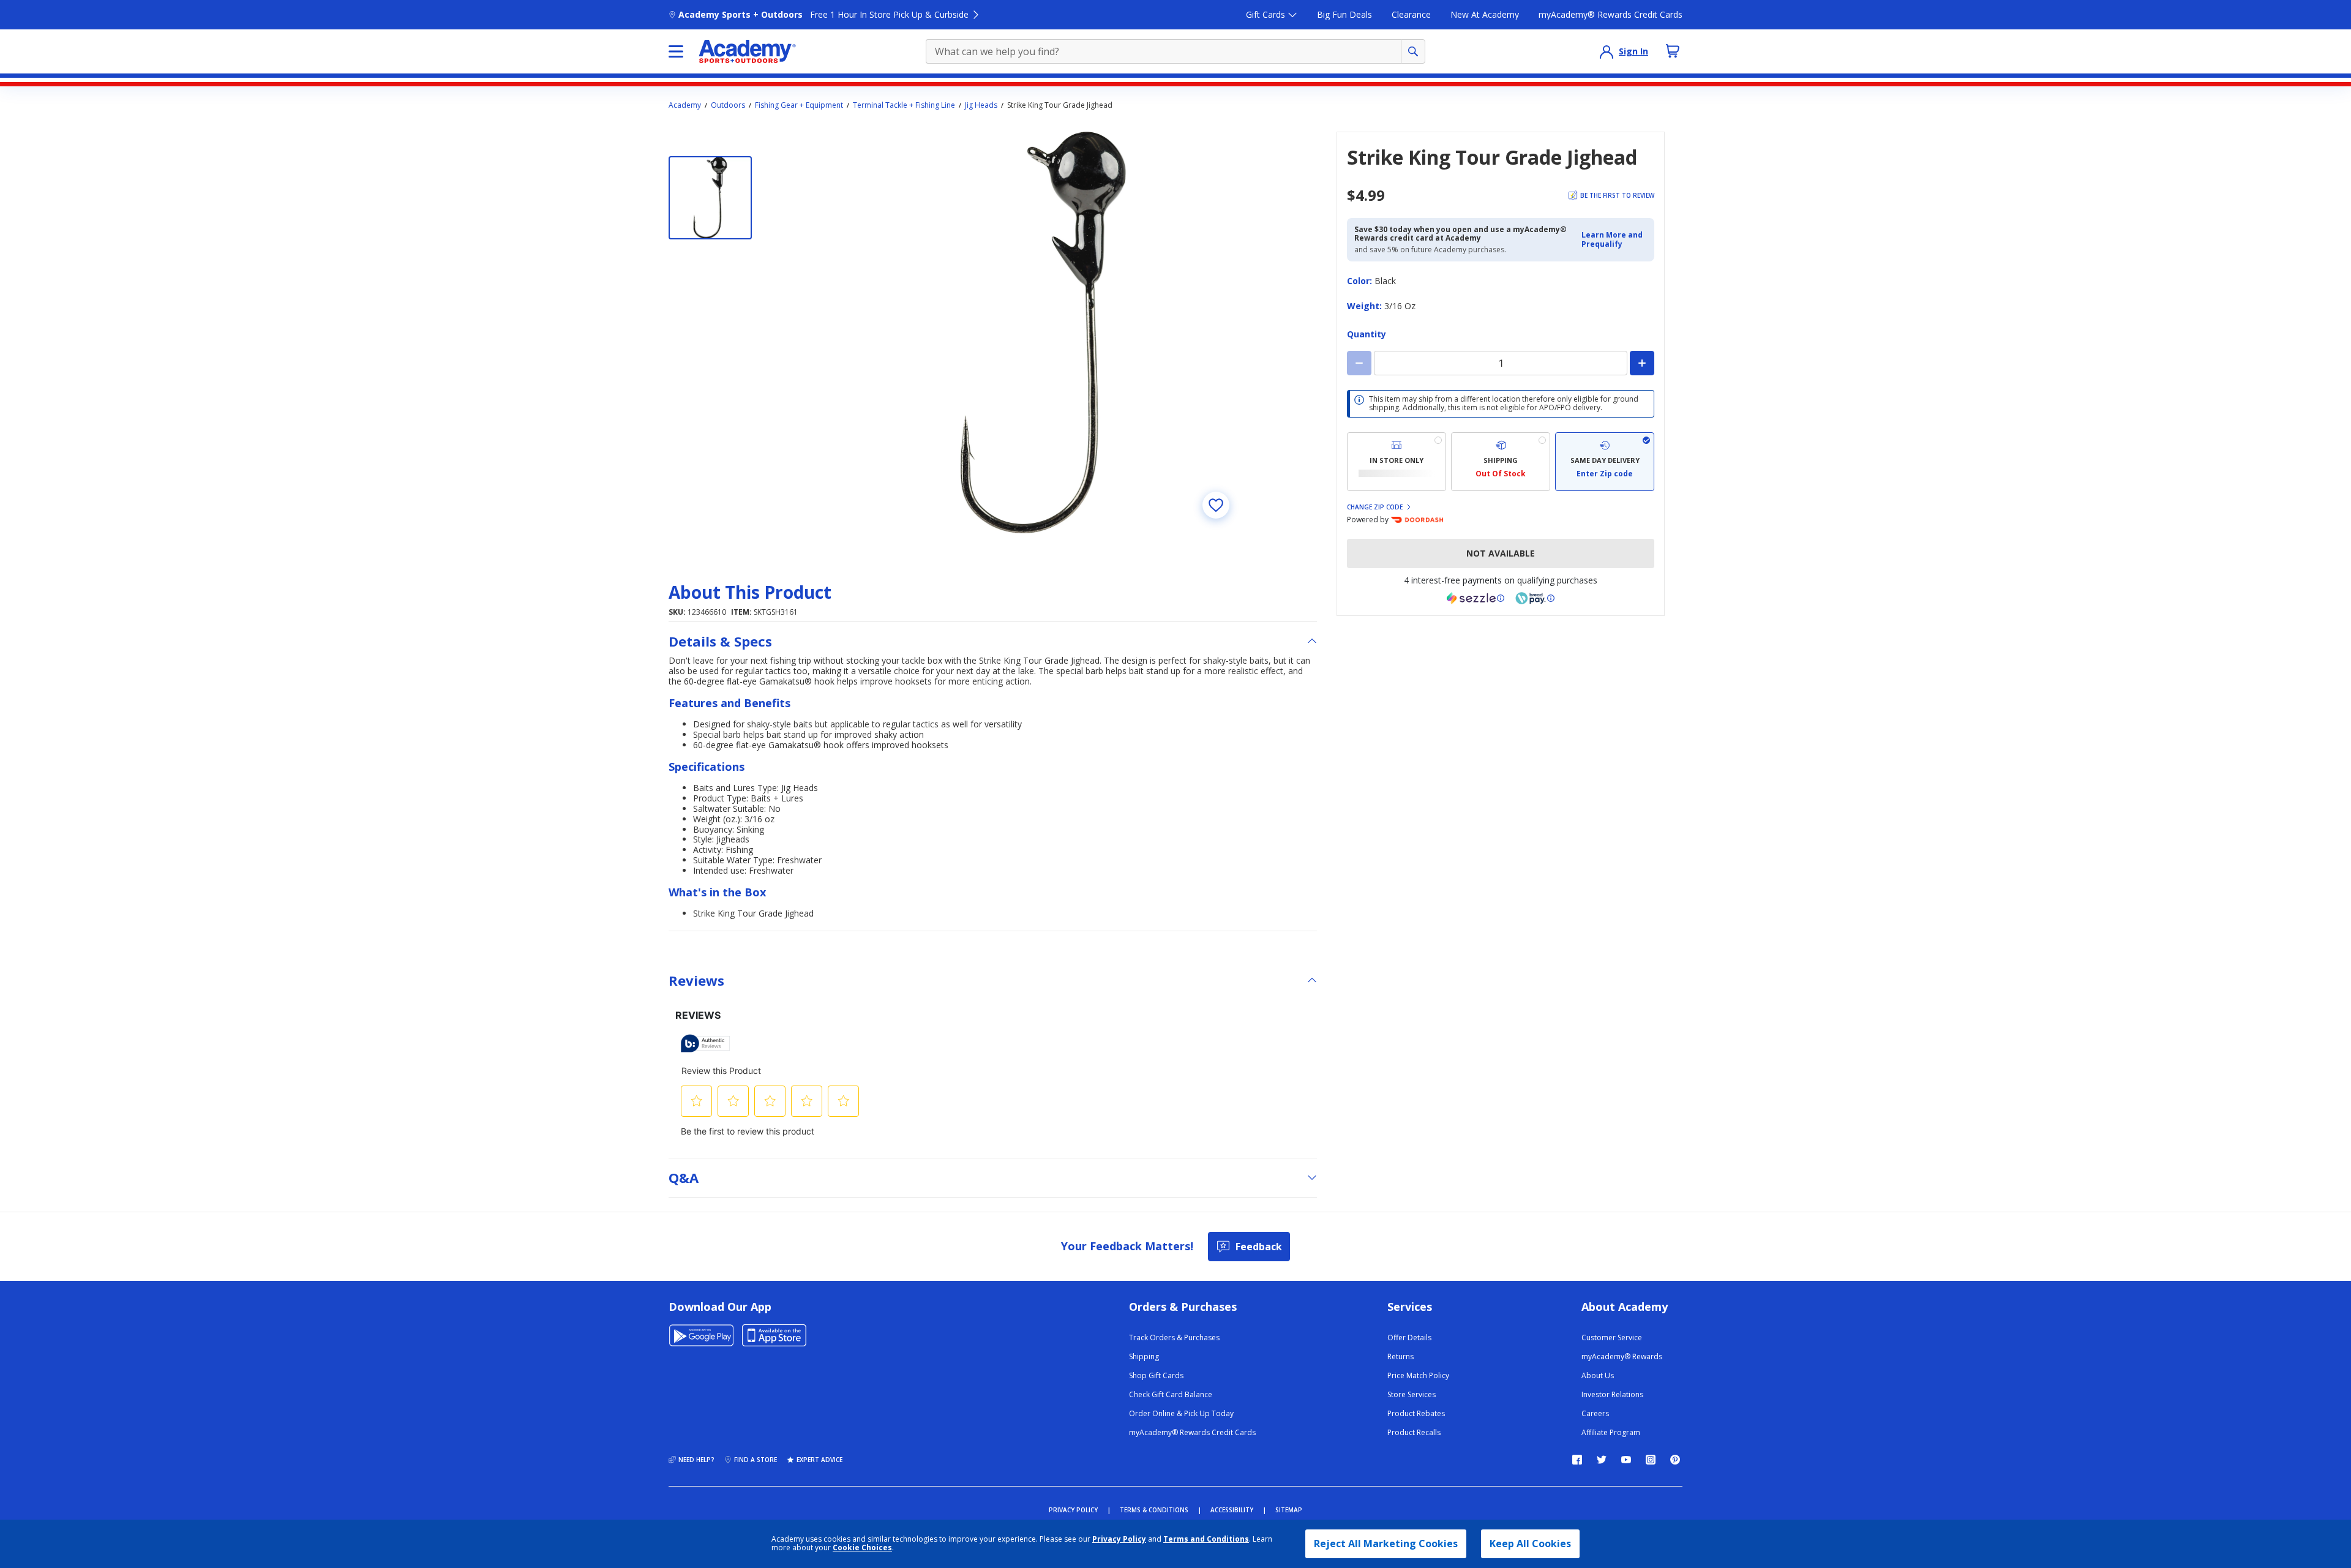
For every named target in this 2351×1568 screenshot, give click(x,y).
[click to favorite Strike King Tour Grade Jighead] (1216, 505)
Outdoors (728, 105)
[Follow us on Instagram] (1651, 1460)
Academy (685, 105)
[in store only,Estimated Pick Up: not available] (1397, 462)
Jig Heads (981, 105)
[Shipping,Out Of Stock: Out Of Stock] (1501, 462)
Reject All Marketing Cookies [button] (1386, 1544)
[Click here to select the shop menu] (676, 51)
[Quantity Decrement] (1359, 363)
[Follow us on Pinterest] (1675, 1460)
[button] (1614, 240)
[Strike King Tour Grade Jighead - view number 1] (710, 198)
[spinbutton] (1501, 363)
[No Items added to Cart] (1673, 51)
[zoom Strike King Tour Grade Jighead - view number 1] (1043, 332)
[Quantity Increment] (1642, 363)
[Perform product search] (1413, 51)
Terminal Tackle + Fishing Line (904, 105)
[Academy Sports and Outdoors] (747, 51)
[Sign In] (1607, 51)
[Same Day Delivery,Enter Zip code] (1605, 462)
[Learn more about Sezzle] (1475, 598)
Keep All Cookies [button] (1530, 1544)
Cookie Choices (862, 1548)
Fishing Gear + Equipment (799, 105)
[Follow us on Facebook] (1577, 1460)
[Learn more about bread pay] (1535, 598)
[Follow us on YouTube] (1626, 1460)
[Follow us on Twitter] (1602, 1460)
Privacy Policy (1119, 1539)
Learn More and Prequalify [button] (1612, 239)
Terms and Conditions (1206, 1539)
